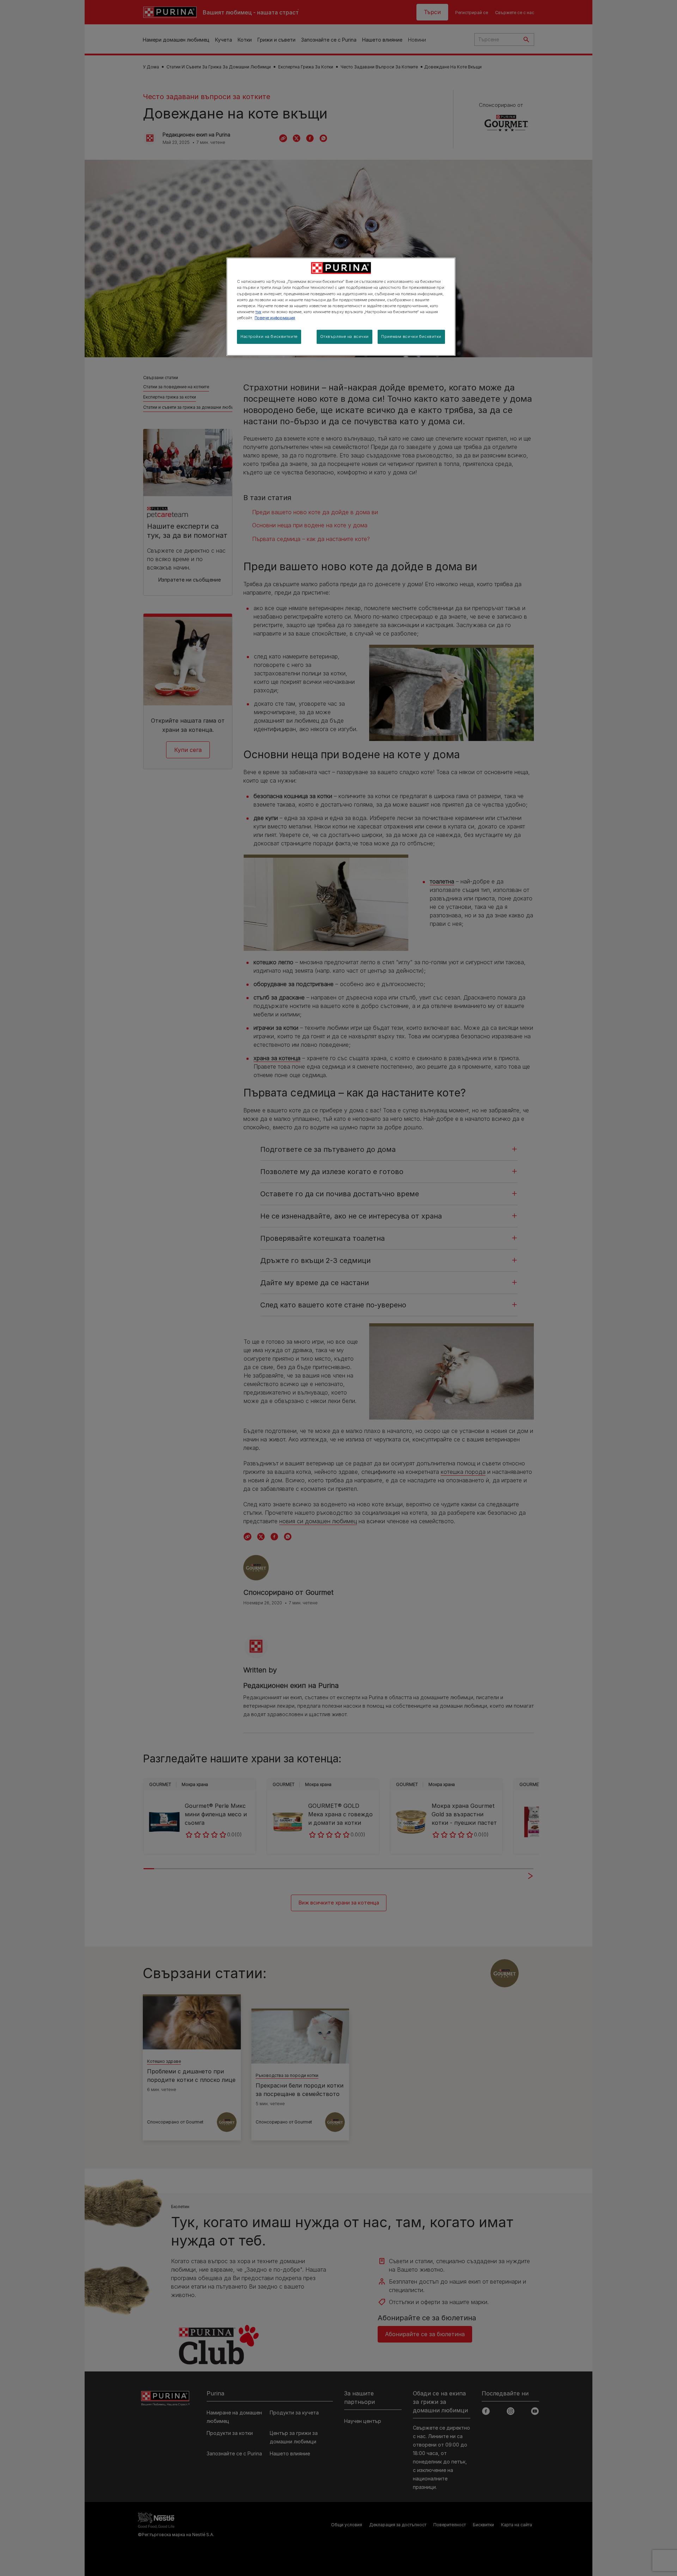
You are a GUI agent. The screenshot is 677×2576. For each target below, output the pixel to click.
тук (258, 312)
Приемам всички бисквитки (411, 336)
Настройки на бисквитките (269, 336)
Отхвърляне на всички (344, 336)
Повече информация (275, 318)
